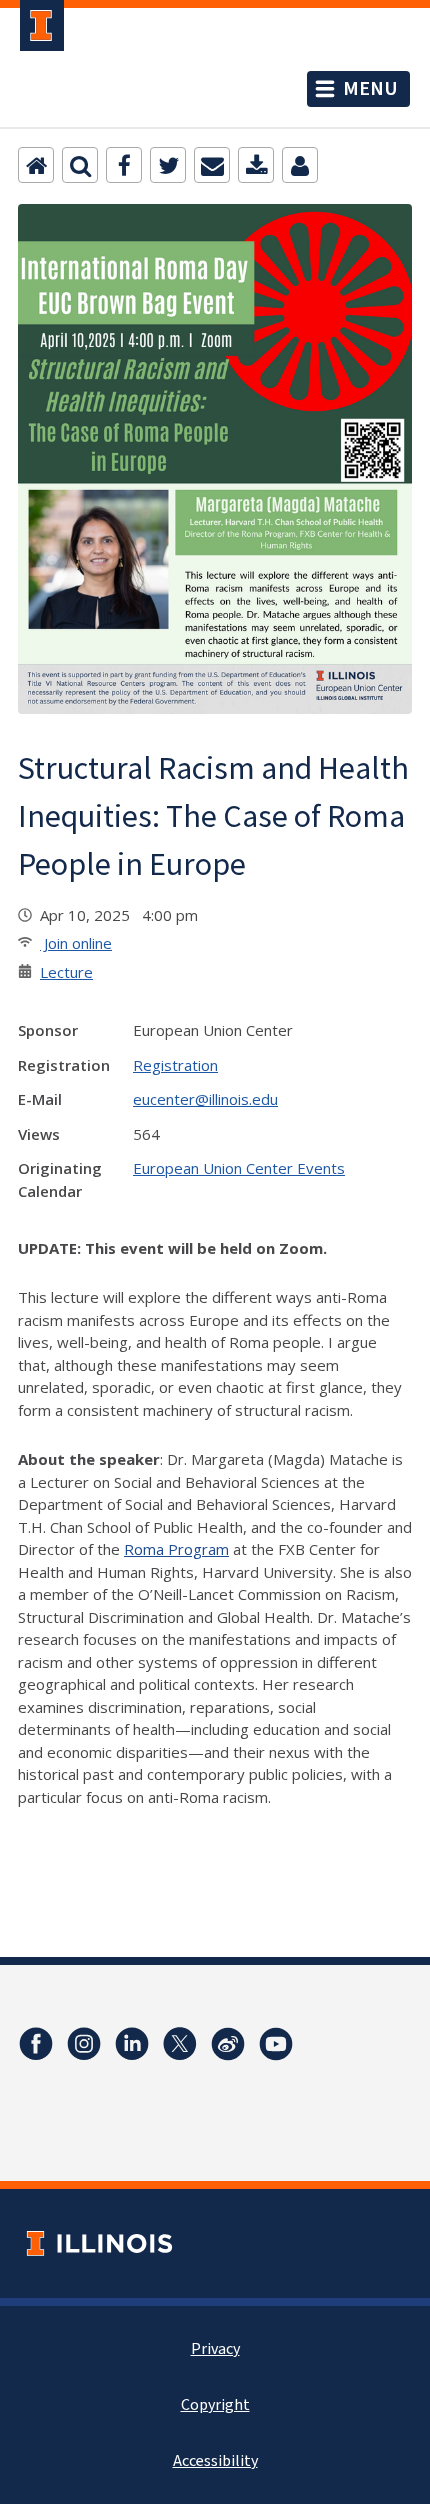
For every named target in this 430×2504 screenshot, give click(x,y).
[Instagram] (84, 2044)
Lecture (66, 972)
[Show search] (80, 165)
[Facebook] (124, 165)
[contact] (300, 165)
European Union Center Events (239, 1168)
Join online (76, 943)
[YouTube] (276, 2044)
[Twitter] (168, 165)
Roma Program (176, 1549)
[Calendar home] (36, 165)
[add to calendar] (256, 165)
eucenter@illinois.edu (205, 1099)
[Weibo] (228, 2044)
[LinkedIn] (132, 2044)
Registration (175, 1065)
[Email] (212, 165)
